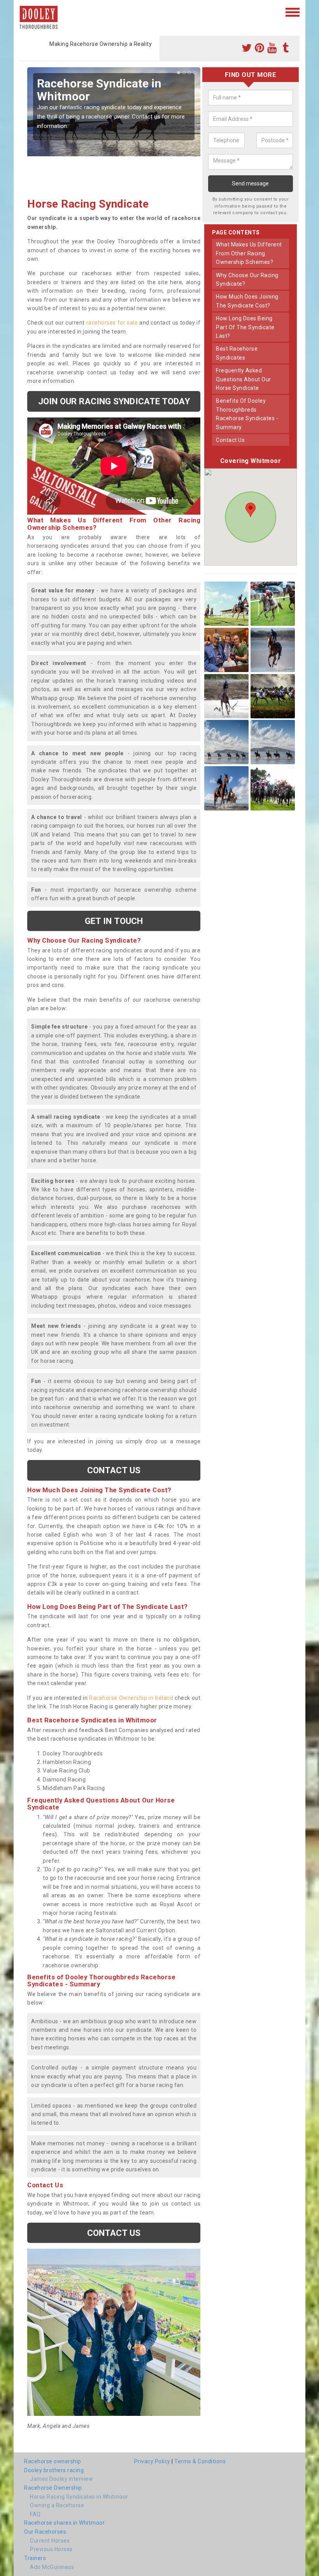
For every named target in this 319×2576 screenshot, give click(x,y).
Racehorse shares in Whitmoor (64, 2523)
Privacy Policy (152, 2461)
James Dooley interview (61, 2479)
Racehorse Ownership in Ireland (131, 1698)
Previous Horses (51, 2549)
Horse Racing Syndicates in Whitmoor (79, 2497)
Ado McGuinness (52, 2567)
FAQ (35, 2514)
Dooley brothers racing (54, 2470)
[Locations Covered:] (23, 12)
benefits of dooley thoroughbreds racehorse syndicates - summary (247, 414)
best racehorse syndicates (237, 353)
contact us (230, 440)
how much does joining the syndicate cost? (247, 301)
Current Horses (50, 2541)
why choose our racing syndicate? (247, 279)
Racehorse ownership (53, 2461)
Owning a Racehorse (57, 2505)
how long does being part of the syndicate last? (245, 327)
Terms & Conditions (200, 2461)
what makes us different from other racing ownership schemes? (249, 253)
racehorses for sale (112, 323)
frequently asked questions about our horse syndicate (244, 379)
